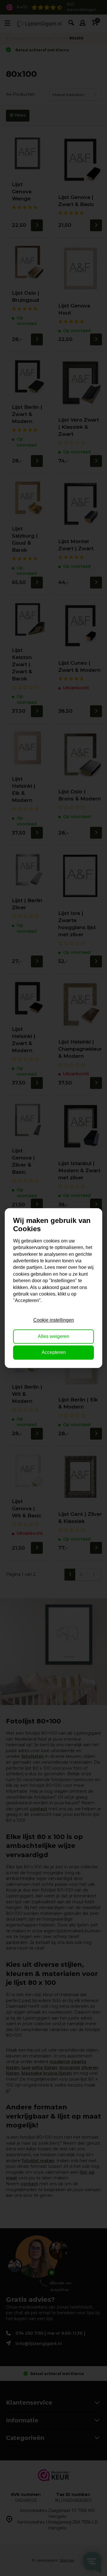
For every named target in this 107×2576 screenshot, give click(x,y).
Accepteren (54, 1352)
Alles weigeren (53, 1336)
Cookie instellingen (54, 1320)
